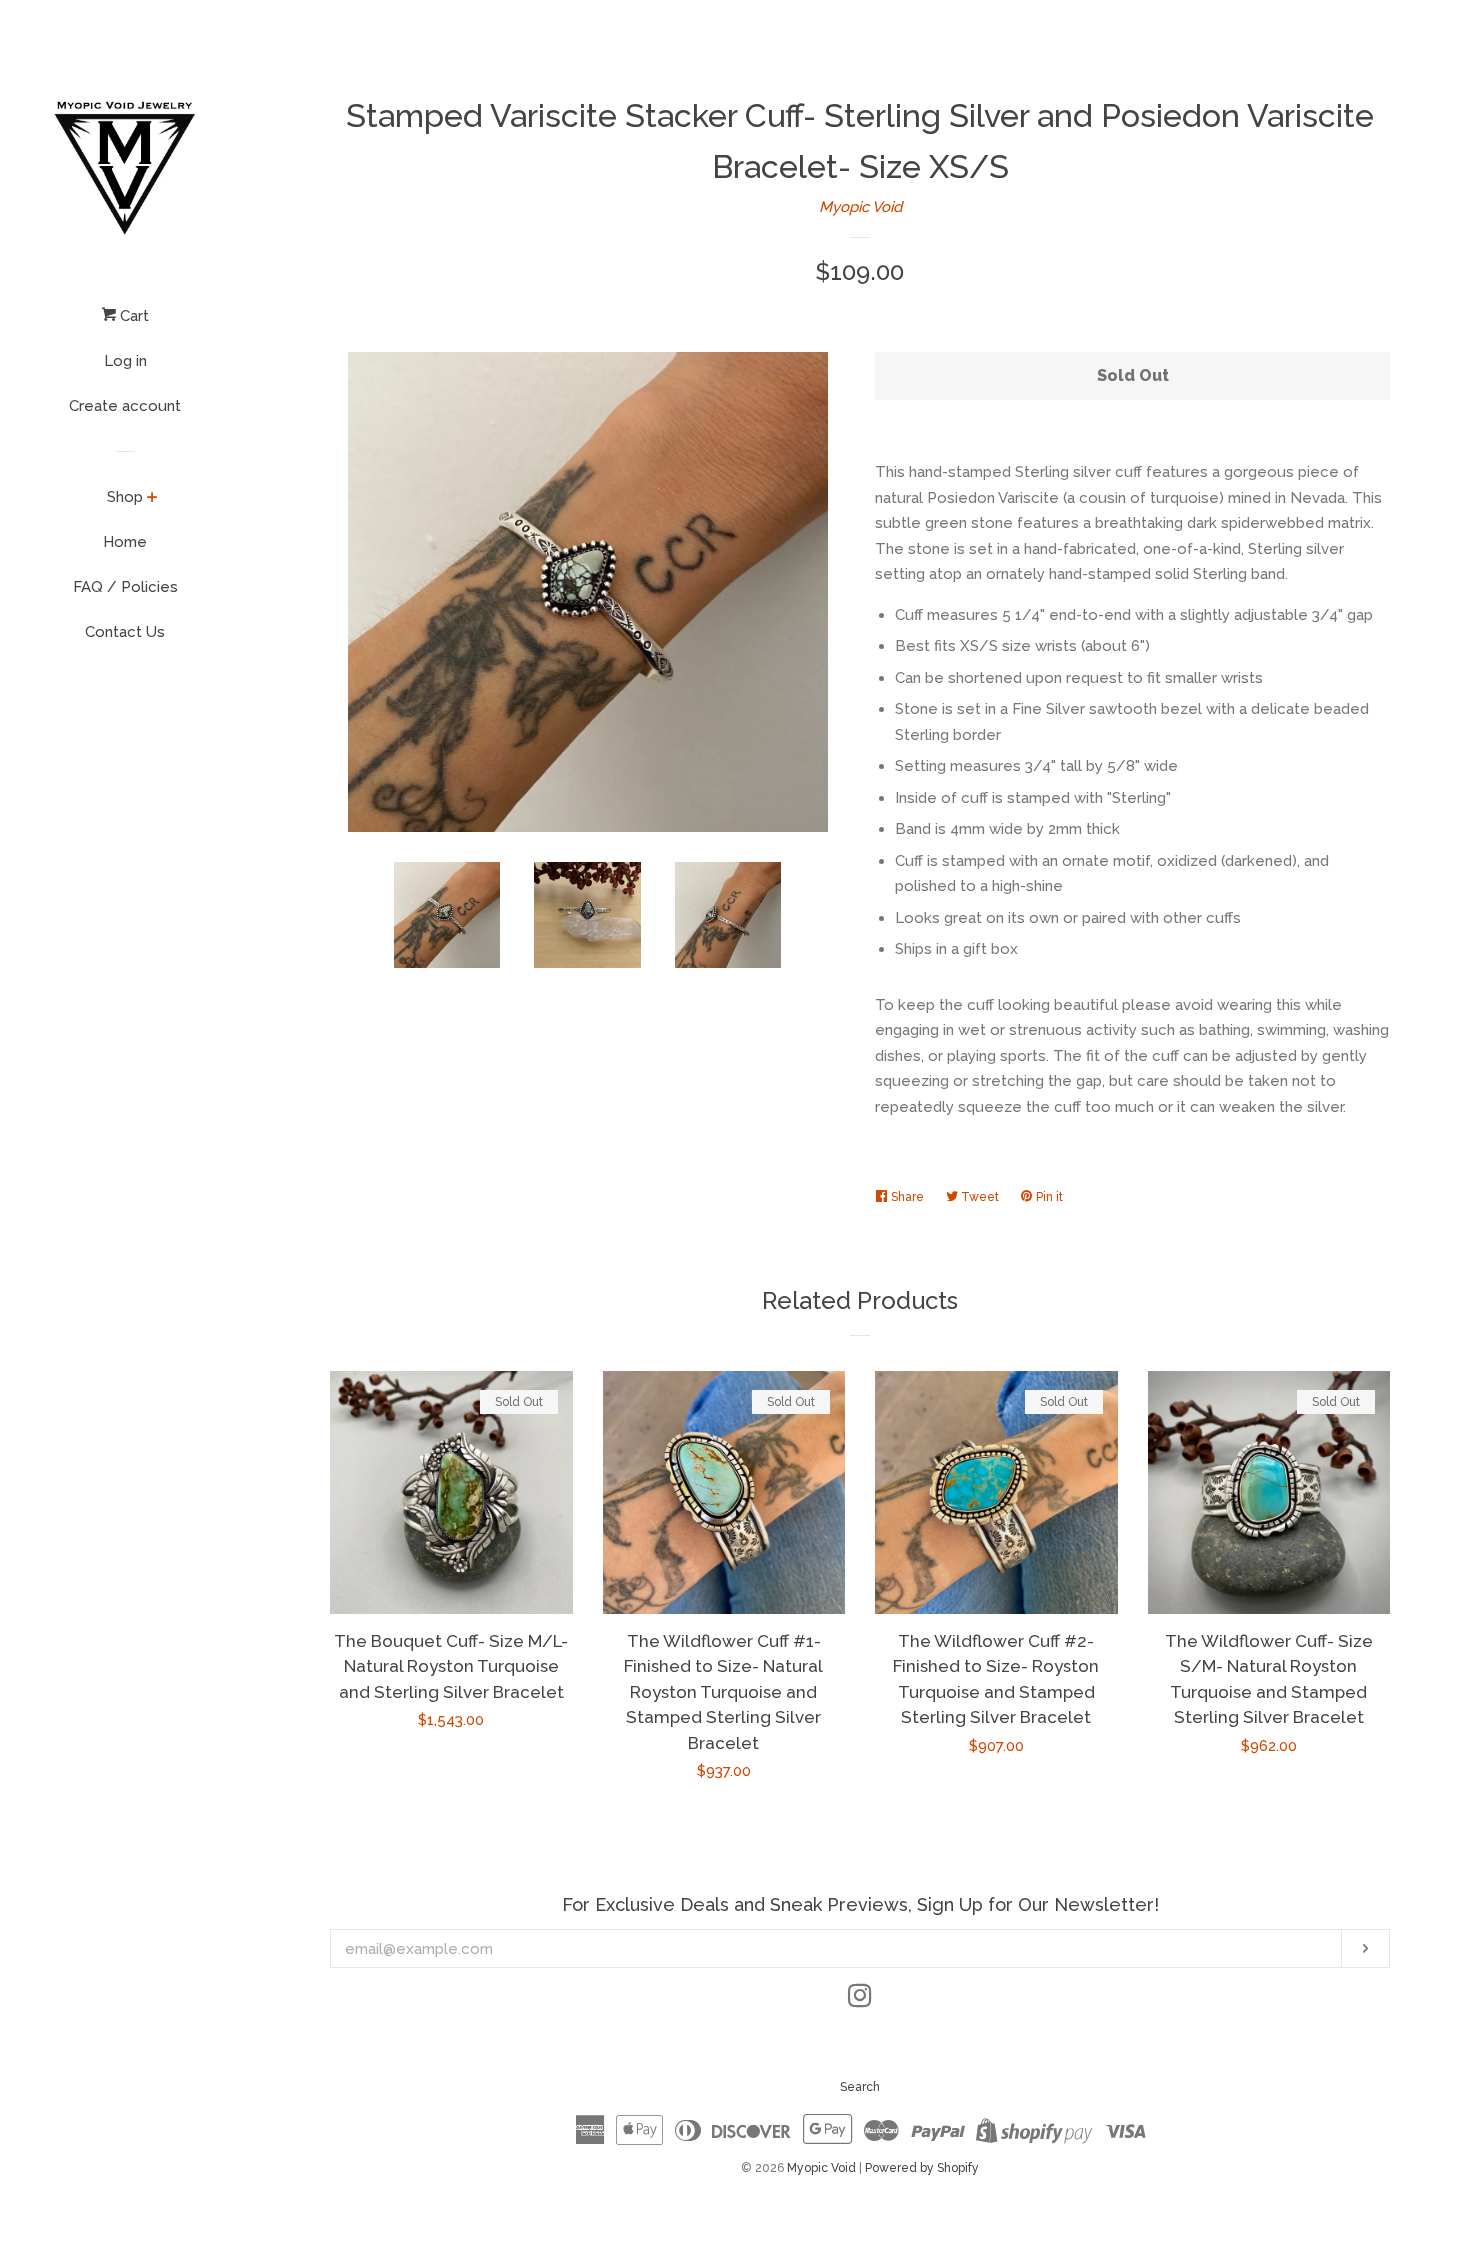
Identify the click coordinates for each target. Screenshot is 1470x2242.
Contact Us (125, 632)
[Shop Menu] (152, 499)
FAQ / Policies (125, 587)
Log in (125, 361)
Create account (125, 406)
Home (125, 542)
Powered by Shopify (922, 2168)
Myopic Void (860, 207)
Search (860, 2087)
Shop (125, 497)
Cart (132, 316)
